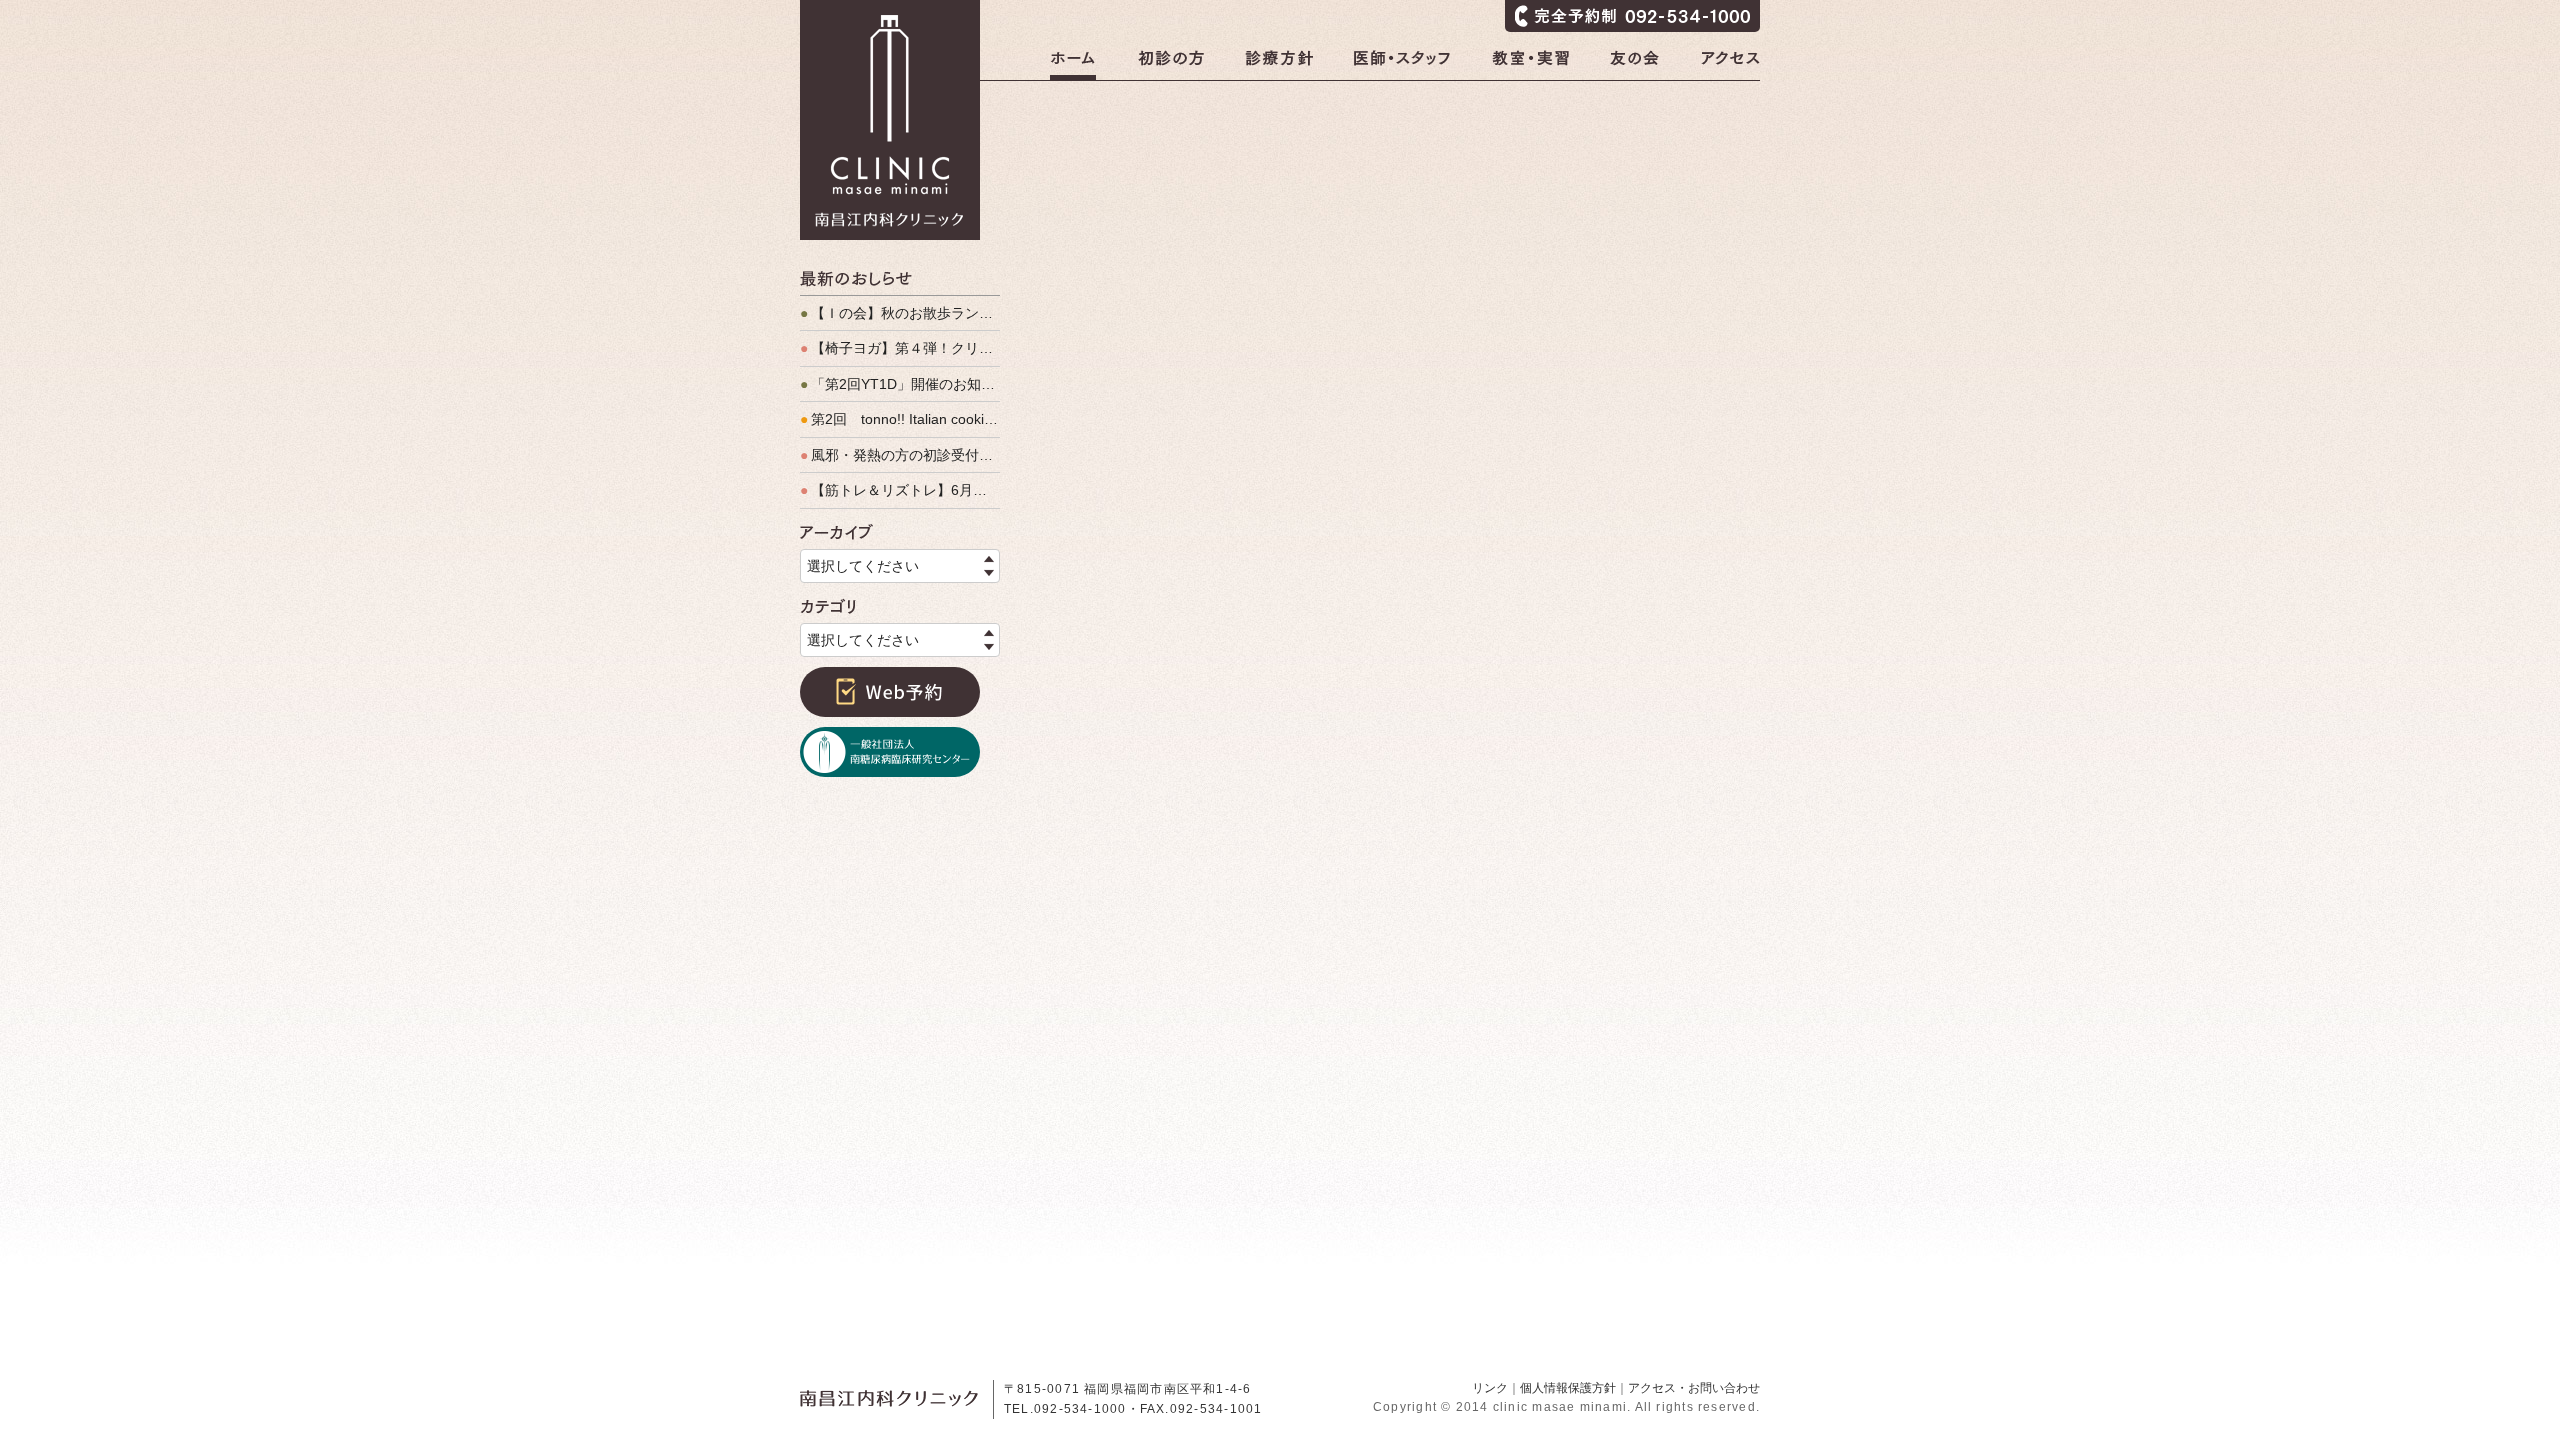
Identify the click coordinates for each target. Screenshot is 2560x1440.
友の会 (1635, 65)
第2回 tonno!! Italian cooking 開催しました (900, 419)
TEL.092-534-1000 (1065, 1409)
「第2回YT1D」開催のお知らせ (900, 384)
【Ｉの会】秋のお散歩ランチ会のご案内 (900, 313)
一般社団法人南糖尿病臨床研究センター (890, 752)
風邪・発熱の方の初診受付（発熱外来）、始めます (900, 455)
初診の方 (1171, 65)
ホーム (1073, 65)
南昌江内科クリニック (890, 120)
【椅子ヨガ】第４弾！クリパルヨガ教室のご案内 (900, 348)
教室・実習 (1530, 65)
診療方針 (1279, 65)
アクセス (1730, 65)
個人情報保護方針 (1568, 1388)
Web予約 (890, 692)
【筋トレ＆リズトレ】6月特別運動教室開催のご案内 (900, 490)
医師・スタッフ (1402, 65)
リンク (1490, 1388)
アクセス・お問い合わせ (1694, 1388)
